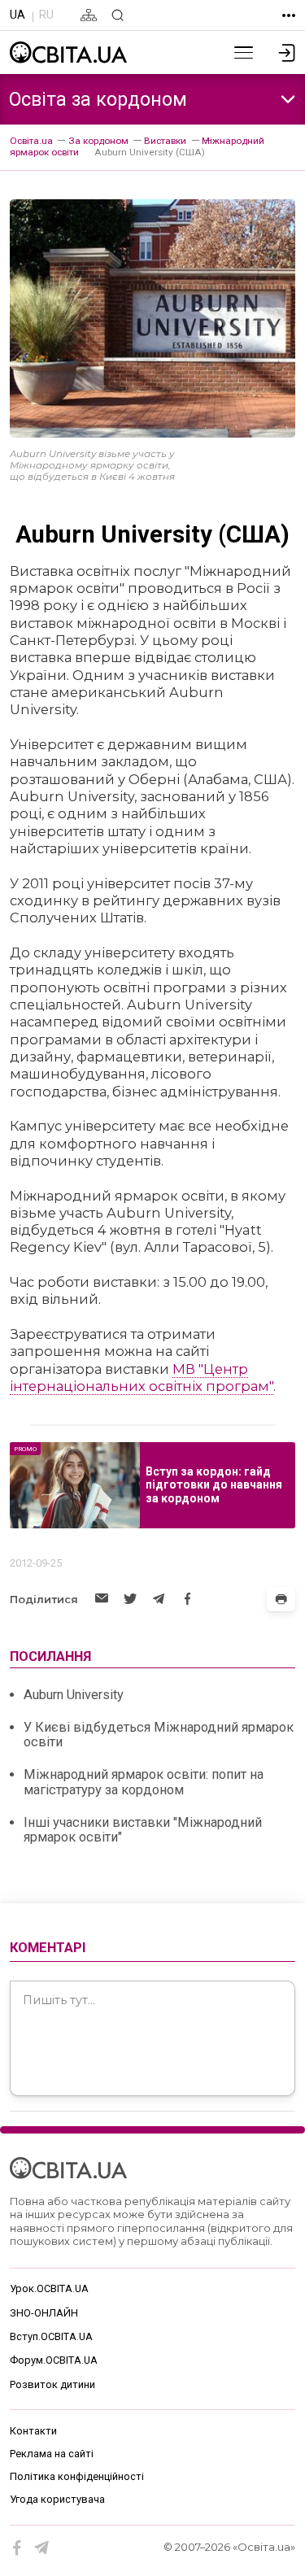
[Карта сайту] (89, 15)
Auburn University (74, 1695)
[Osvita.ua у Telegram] (42, 2548)
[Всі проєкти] (289, 15)
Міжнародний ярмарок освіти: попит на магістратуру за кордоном (144, 1782)
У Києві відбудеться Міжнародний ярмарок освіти (159, 1735)
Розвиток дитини (52, 2384)
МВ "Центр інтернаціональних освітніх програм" (142, 1377)
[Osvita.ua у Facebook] (17, 2548)
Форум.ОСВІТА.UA (54, 2360)
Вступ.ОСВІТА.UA (51, 2336)
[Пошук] (118, 15)
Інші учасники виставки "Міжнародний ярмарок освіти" (143, 1830)
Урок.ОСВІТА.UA (49, 2288)
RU (46, 15)
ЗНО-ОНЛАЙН (44, 2313)
